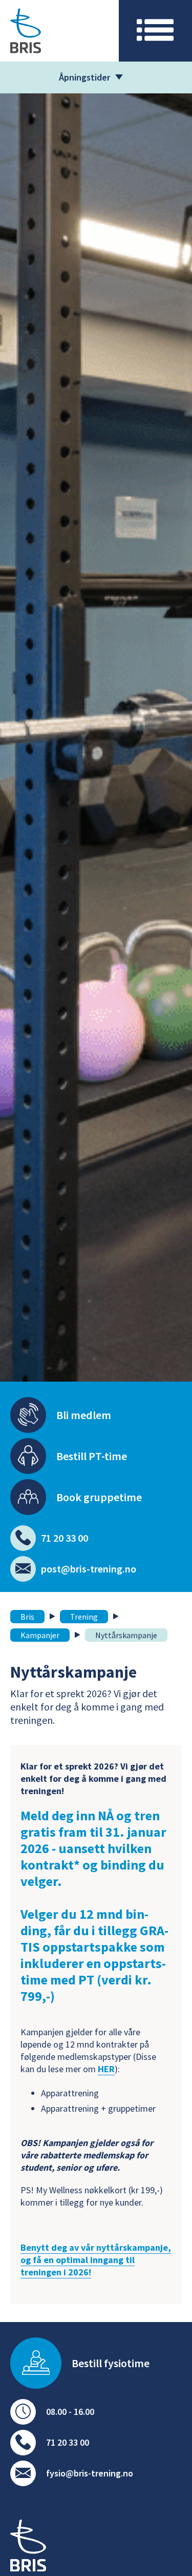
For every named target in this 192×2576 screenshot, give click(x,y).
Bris (27, 1617)
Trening (84, 1617)
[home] (59, 31)
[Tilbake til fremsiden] (28, 2547)
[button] (155, 31)
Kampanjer (40, 1635)
